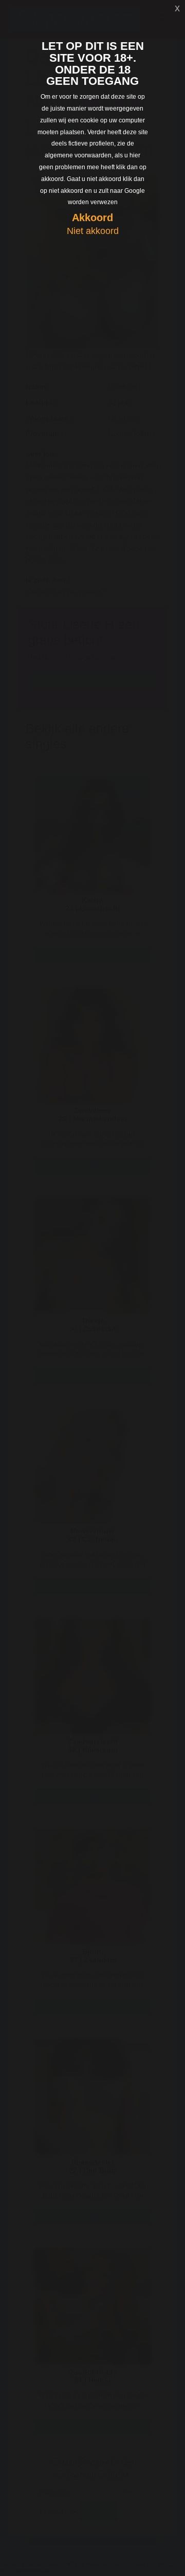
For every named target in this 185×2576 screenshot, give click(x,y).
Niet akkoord (93, 231)
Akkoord (92, 218)
